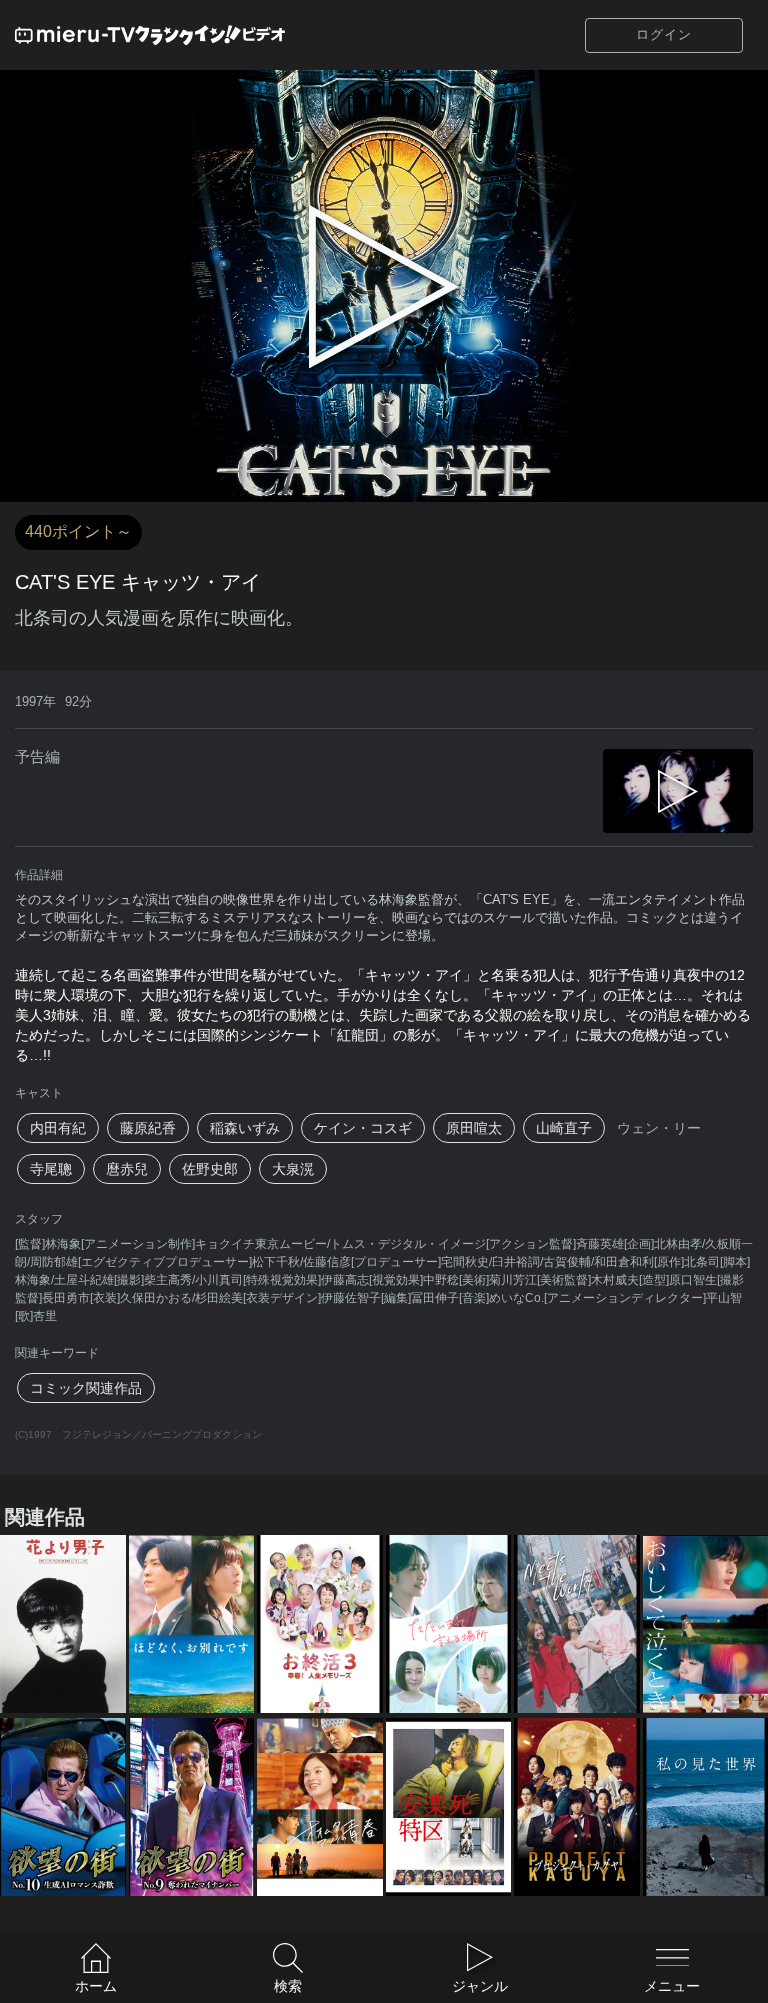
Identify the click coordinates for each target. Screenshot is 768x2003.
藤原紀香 (148, 1128)
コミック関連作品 (86, 1388)
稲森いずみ (245, 1128)
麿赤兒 (127, 1169)
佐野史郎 (210, 1169)
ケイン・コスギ (363, 1128)
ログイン (664, 34)
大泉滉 (293, 1169)
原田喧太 (474, 1128)
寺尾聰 (51, 1169)
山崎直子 (564, 1128)
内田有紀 (58, 1128)
